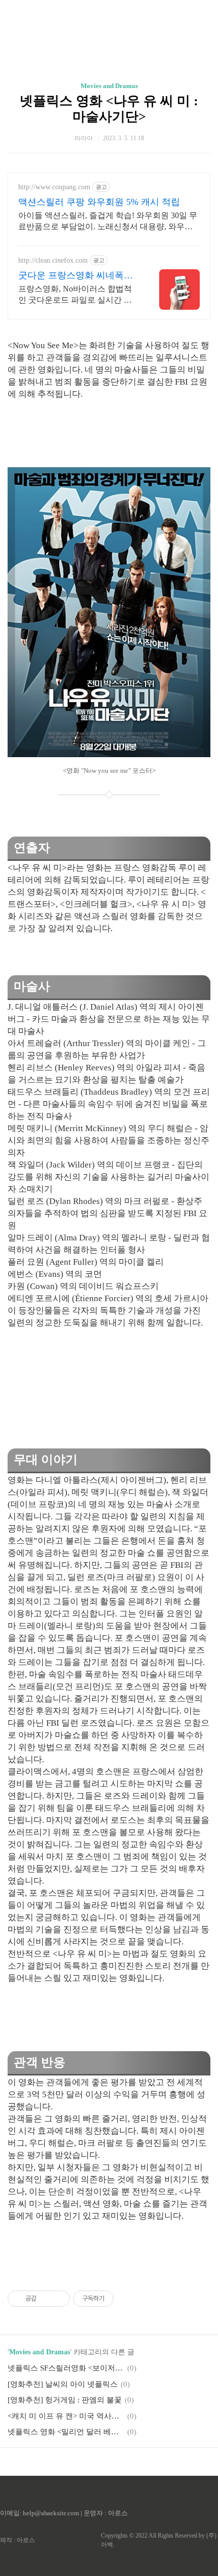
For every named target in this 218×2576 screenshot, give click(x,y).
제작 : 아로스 (17, 2540)
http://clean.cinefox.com (53, 260)
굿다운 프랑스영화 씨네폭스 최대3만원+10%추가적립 (76, 276)
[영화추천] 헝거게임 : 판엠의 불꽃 (65, 2400)
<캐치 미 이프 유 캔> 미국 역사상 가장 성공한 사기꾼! (66, 2416)
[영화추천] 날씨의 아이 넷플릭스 (63, 2384)
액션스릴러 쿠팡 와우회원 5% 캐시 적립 (99, 202)
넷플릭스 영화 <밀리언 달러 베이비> (66, 2432)
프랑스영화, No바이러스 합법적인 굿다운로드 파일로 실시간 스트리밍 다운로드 (75, 295)
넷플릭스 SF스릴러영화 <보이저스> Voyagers (66, 2368)
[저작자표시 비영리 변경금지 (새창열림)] (127, 2299)
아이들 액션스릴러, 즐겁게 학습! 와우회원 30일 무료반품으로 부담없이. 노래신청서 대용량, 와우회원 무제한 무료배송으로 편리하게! (108, 222)
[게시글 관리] (59, 2299)
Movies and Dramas (109, 86)
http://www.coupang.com (54, 187)
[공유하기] (46, 2299)
